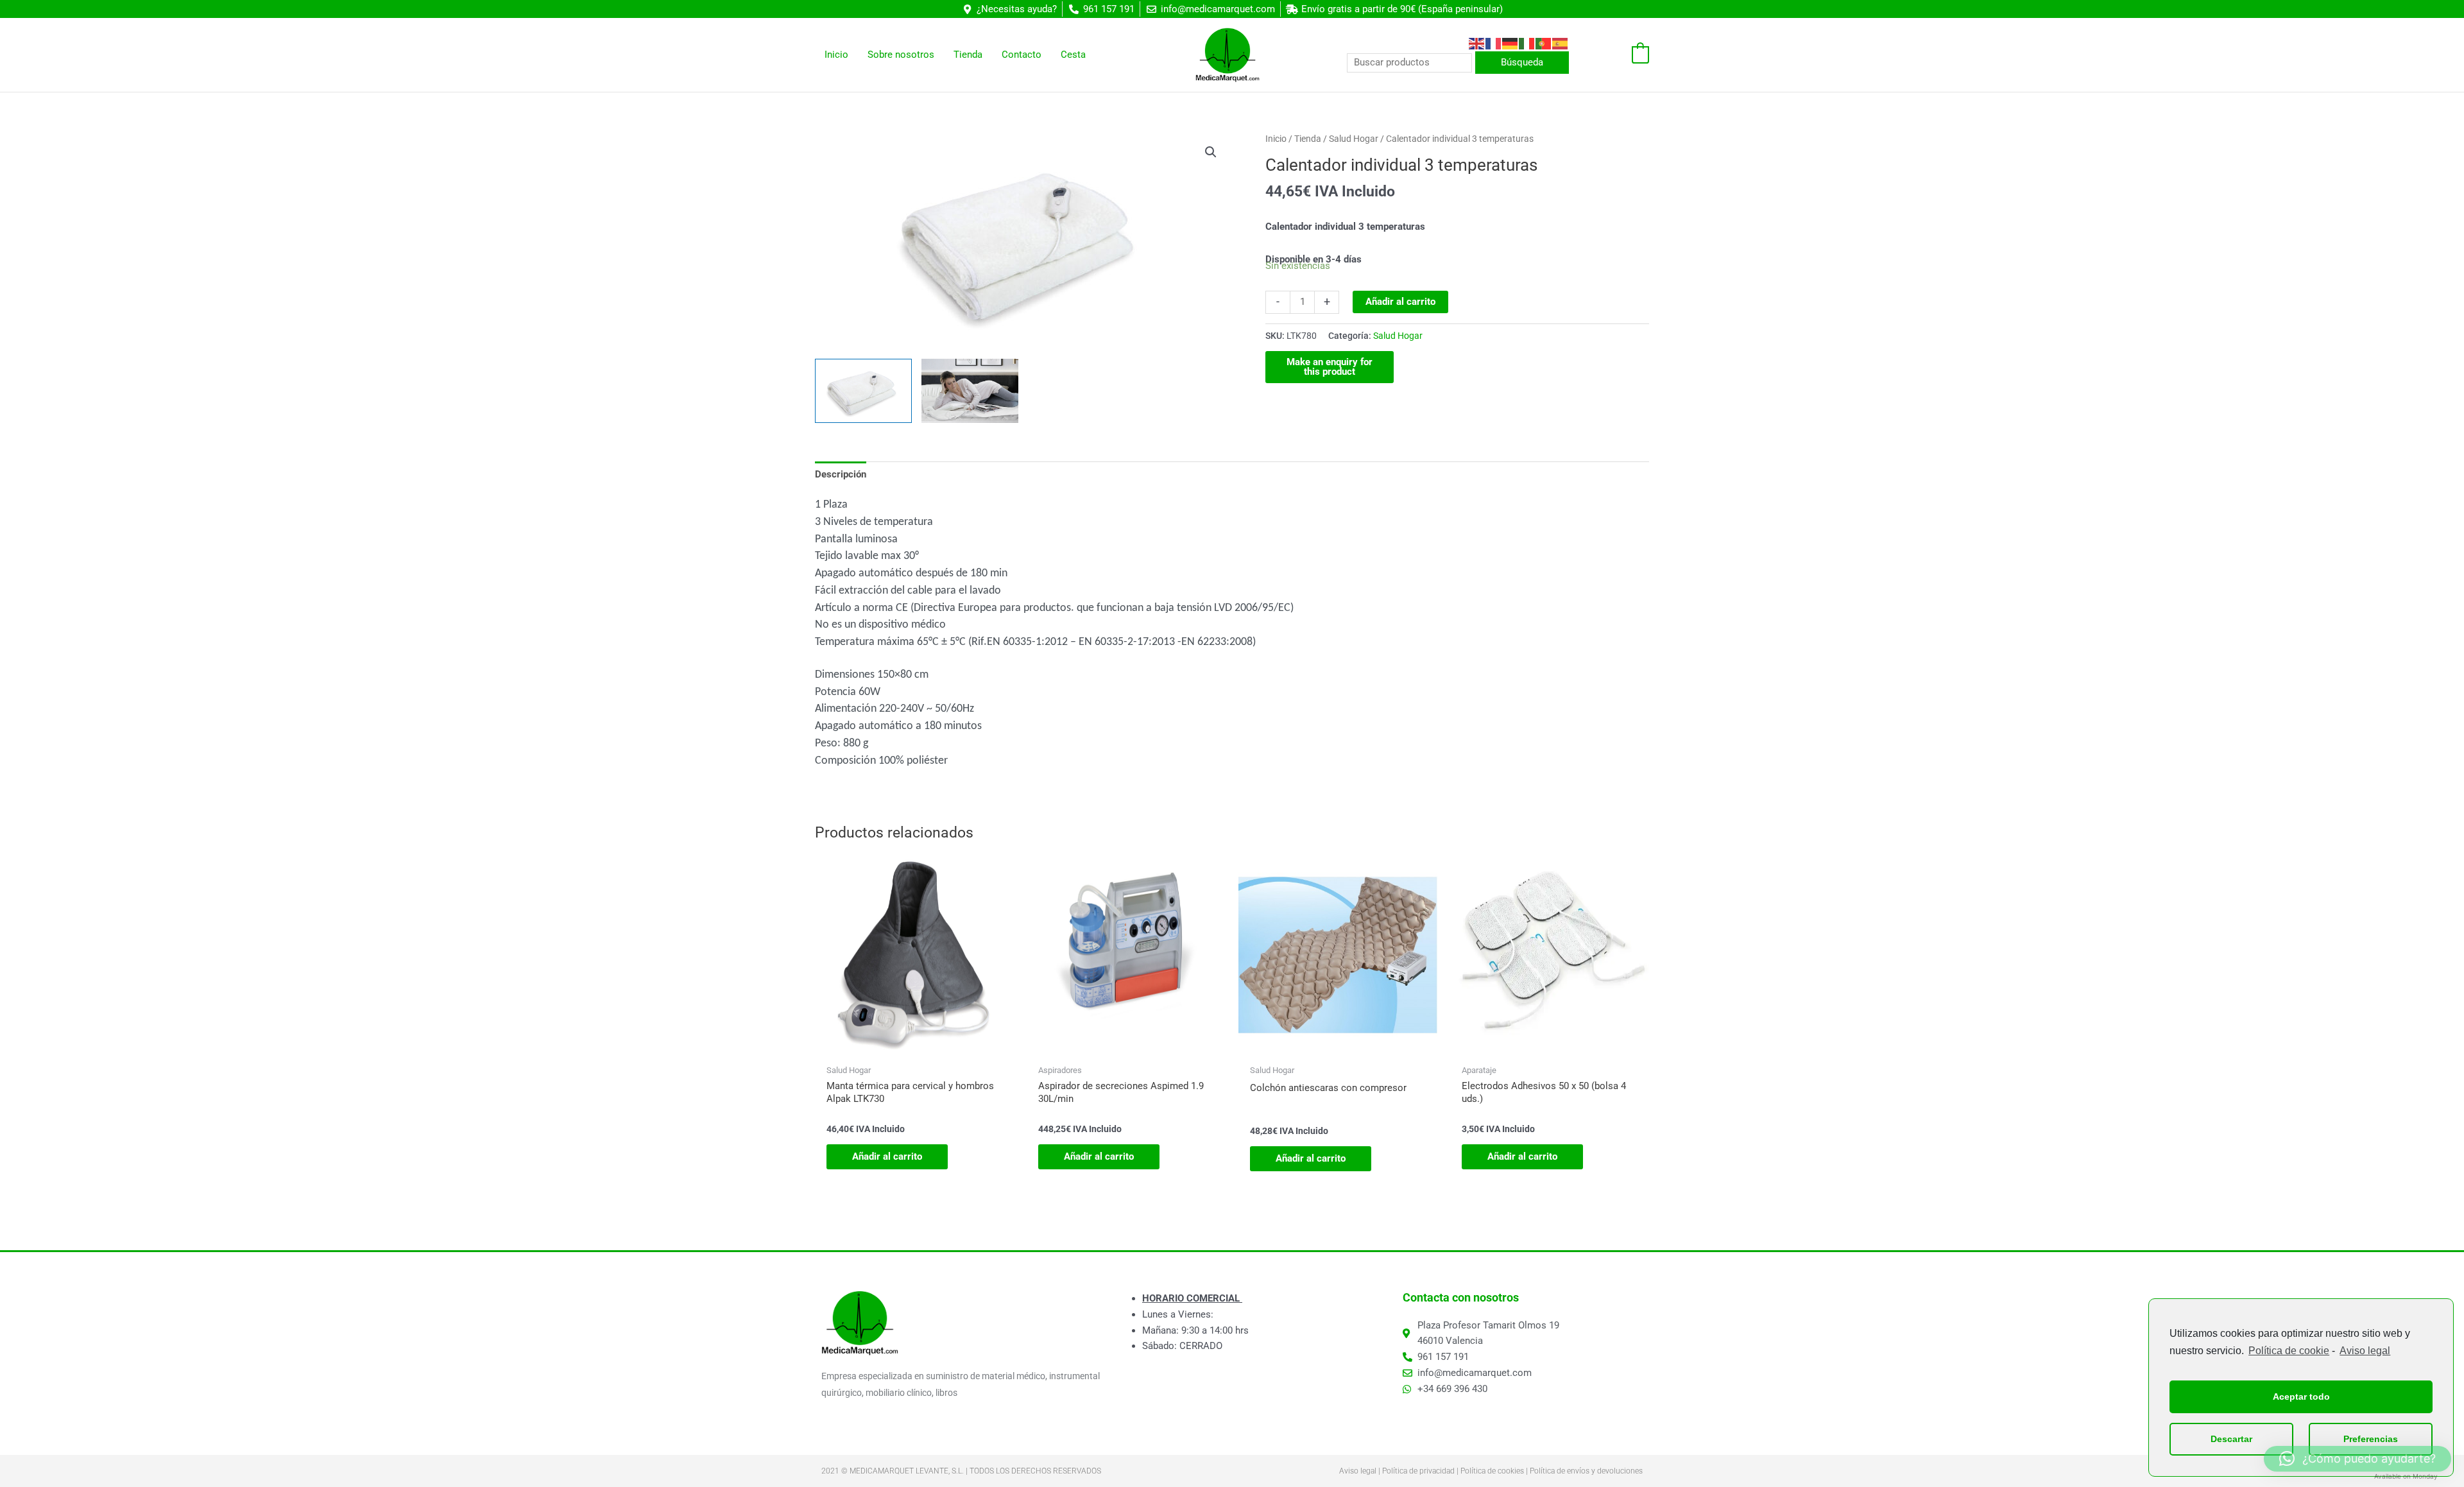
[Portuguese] (1544, 43)
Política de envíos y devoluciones (1586, 1471)
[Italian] (1527, 43)
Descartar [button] (2231, 1439)
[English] (1477, 43)
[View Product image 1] (863, 391)
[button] (1211, 152)
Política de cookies (1492, 1471)
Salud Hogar (1354, 139)
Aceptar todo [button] (2301, 1397)
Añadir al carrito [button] (887, 1156)
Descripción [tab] (841, 474)
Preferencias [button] (2371, 1439)
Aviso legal (2365, 1351)
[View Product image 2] (970, 391)
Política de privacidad (1418, 1471)
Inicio (1276, 139)
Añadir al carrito (1400, 302)
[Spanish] (1561, 43)
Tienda (1308, 139)
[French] (1494, 43)
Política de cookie (2289, 1351)
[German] (1510, 43)
